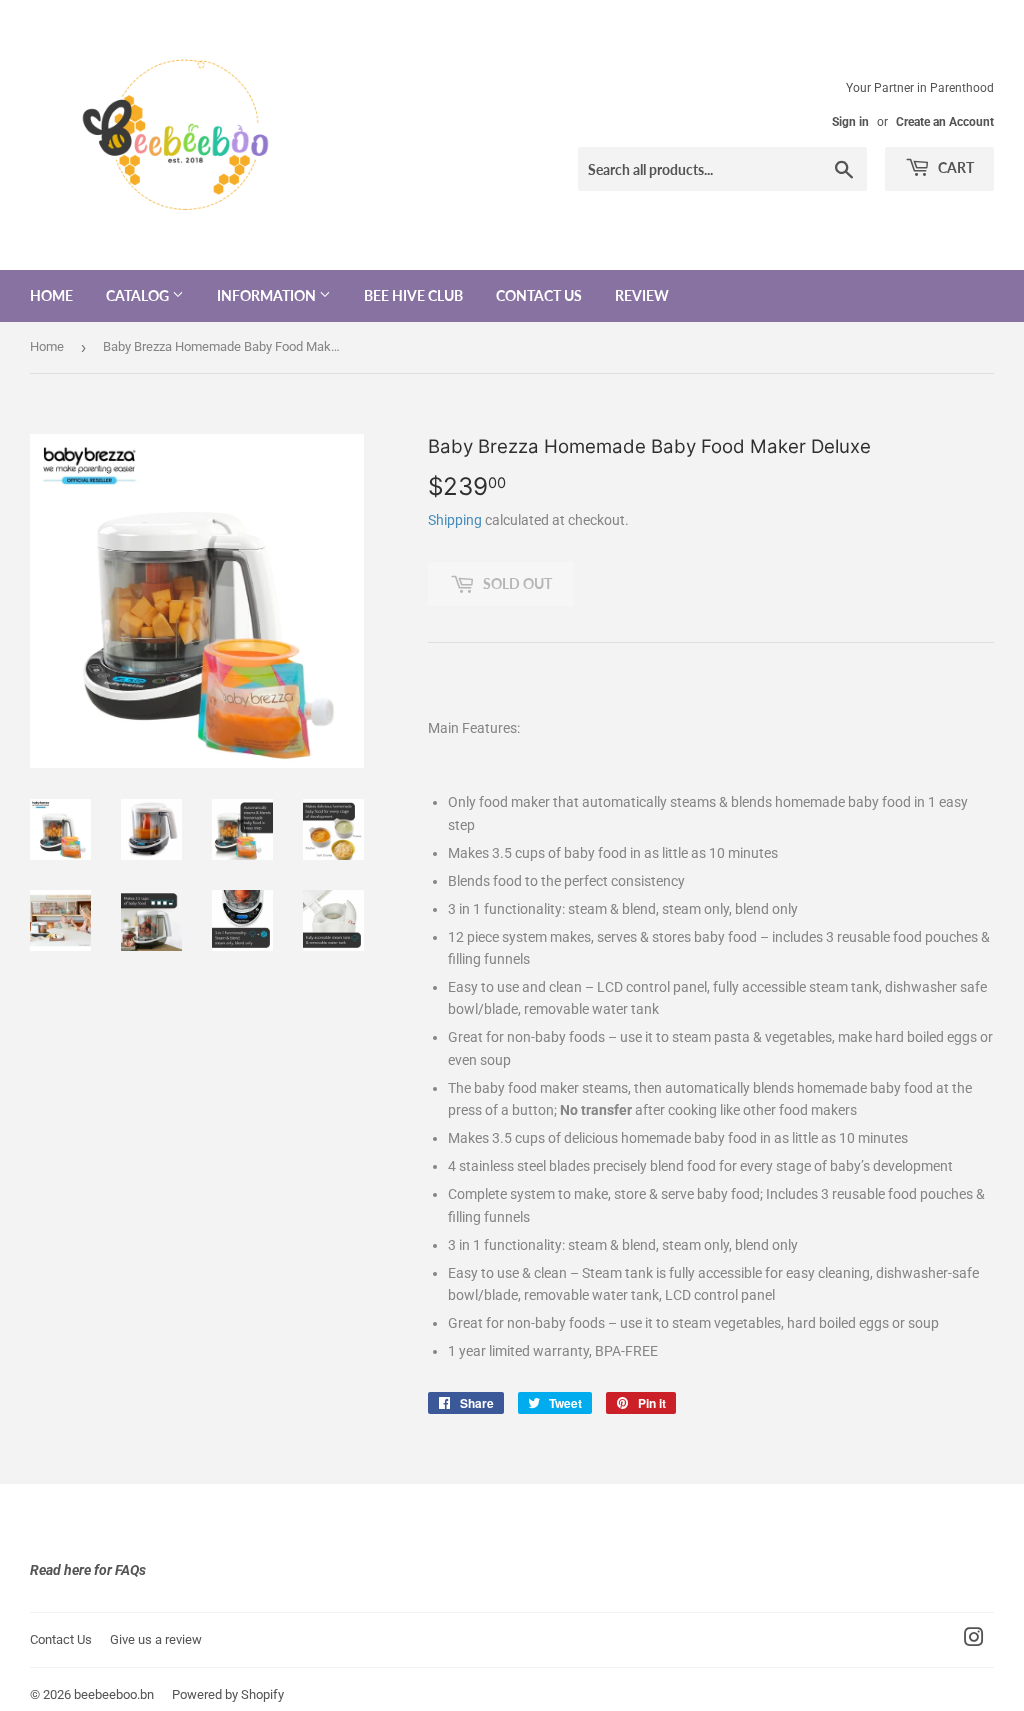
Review (642, 295)
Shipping (455, 520)
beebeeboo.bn (114, 1694)
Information (268, 295)
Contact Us (539, 295)
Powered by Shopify (228, 1694)
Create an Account (945, 122)
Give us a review (156, 1639)
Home (51, 295)
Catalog (139, 295)
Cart (954, 167)
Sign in (850, 122)
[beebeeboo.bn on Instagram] (974, 1640)
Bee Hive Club (413, 295)
